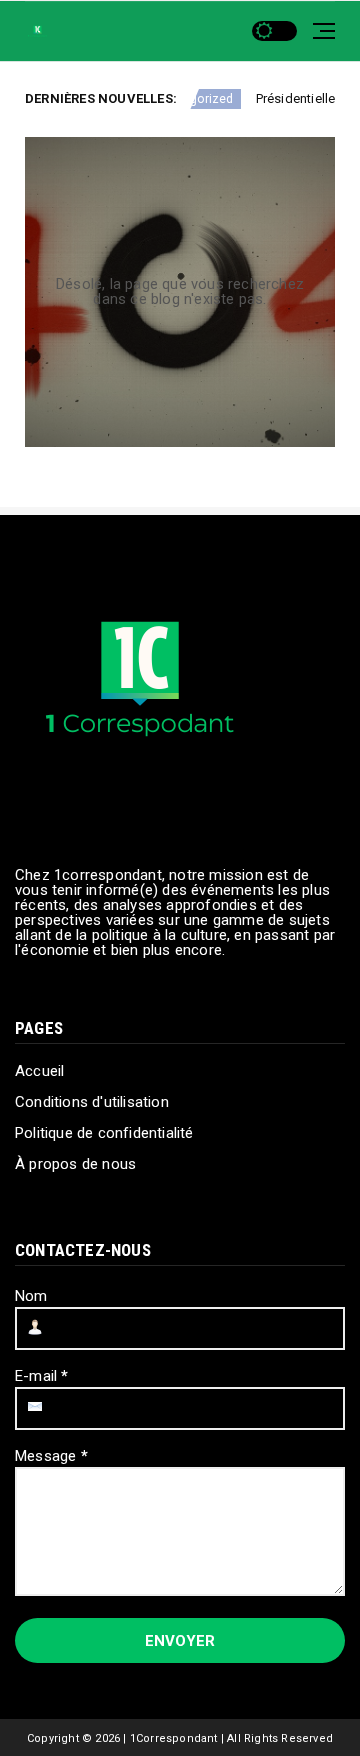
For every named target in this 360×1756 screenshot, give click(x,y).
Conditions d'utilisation (92, 1102)
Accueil (39, 1071)
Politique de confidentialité (104, 1133)
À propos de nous (75, 1164)
